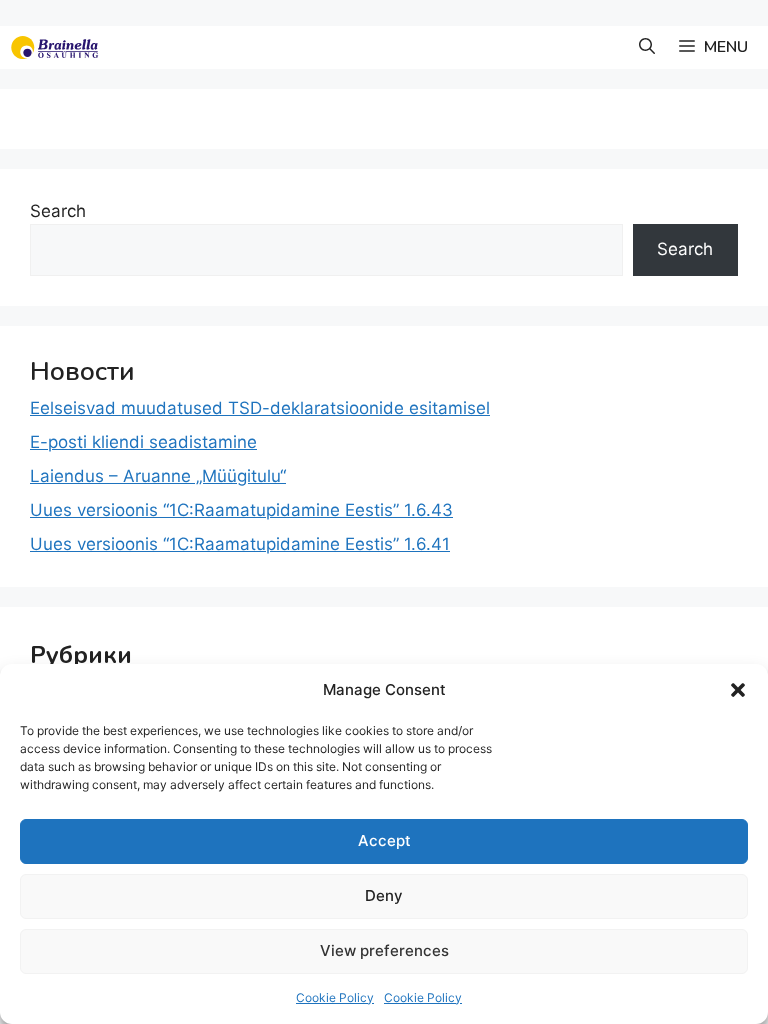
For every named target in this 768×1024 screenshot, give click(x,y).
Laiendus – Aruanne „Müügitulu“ (158, 476)
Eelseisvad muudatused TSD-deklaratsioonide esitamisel (260, 408)
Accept (384, 840)
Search (58, 211)
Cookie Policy (335, 997)
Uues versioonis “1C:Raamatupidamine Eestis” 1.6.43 (241, 510)
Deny (384, 895)
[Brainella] (54, 47)
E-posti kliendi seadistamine (143, 442)
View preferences (384, 950)
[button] (738, 690)
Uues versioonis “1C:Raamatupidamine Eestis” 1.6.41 (240, 544)
